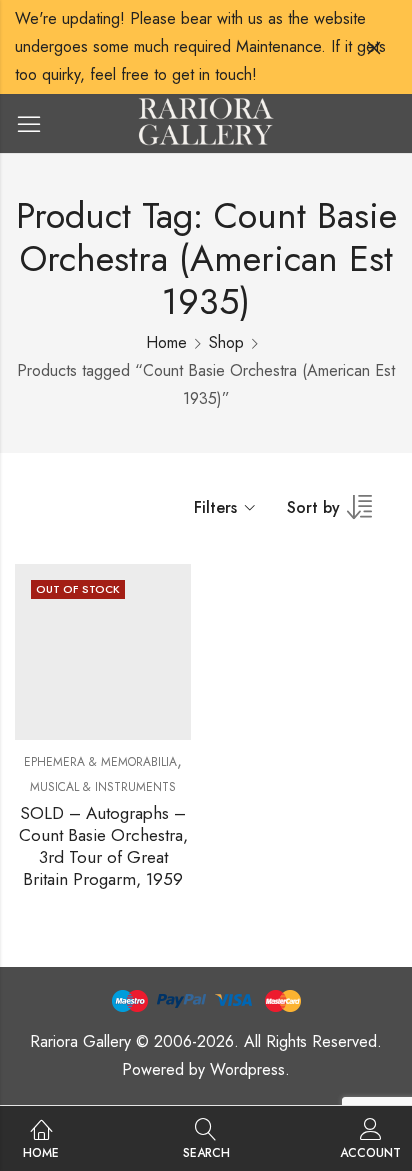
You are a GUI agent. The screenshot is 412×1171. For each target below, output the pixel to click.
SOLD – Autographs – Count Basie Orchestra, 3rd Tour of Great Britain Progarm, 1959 (103, 846)
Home (166, 342)
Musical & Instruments (103, 787)
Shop (226, 342)
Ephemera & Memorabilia (100, 762)
